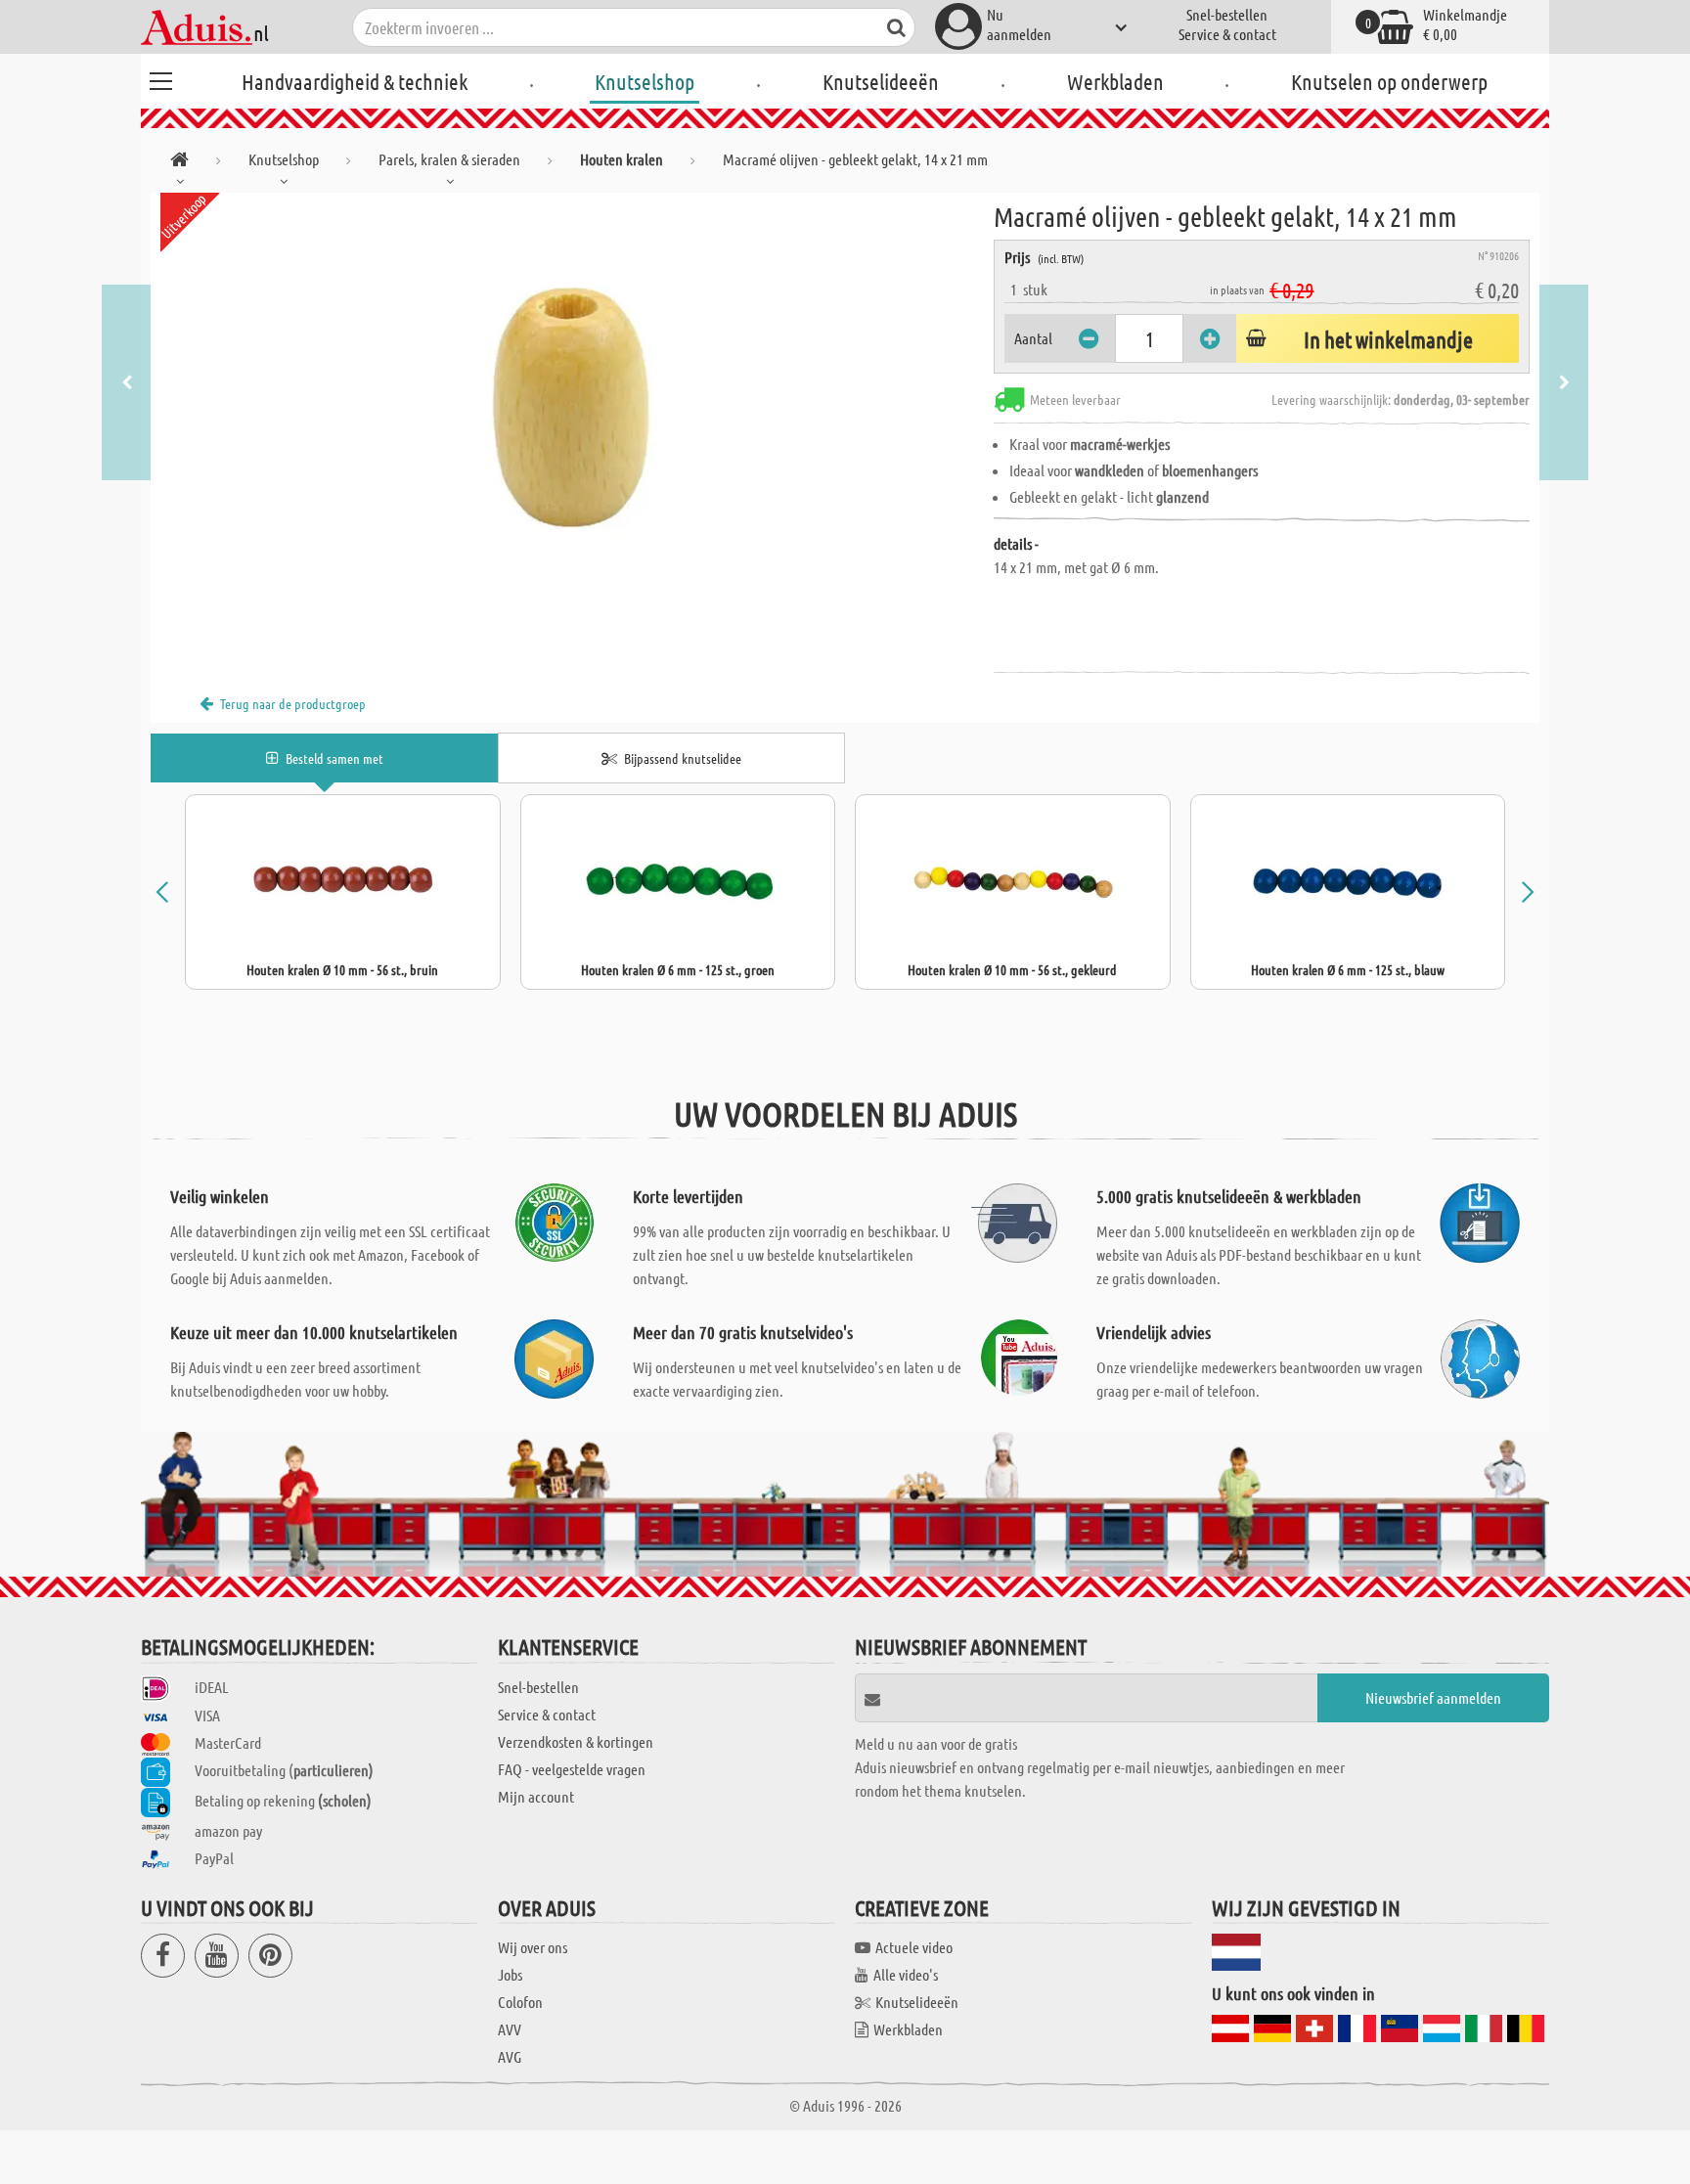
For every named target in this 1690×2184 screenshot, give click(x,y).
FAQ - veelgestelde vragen (572, 1769)
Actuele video (914, 1947)
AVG (510, 2056)
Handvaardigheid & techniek (355, 81)
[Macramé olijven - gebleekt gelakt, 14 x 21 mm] (572, 413)
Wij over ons (533, 1947)
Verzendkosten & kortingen (576, 1741)
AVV (510, 2029)
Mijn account (536, 1796)
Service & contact (1227, 34)
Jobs (510, 1974)
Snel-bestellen (1227, 14)
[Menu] (160, 78)
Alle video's (906, 1974)
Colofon (520, 2002)
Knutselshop (645, 81)
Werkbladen (1115, 81)
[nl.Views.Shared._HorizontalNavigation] (179, 163)
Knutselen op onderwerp (1389, 81)
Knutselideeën (881, 81)
